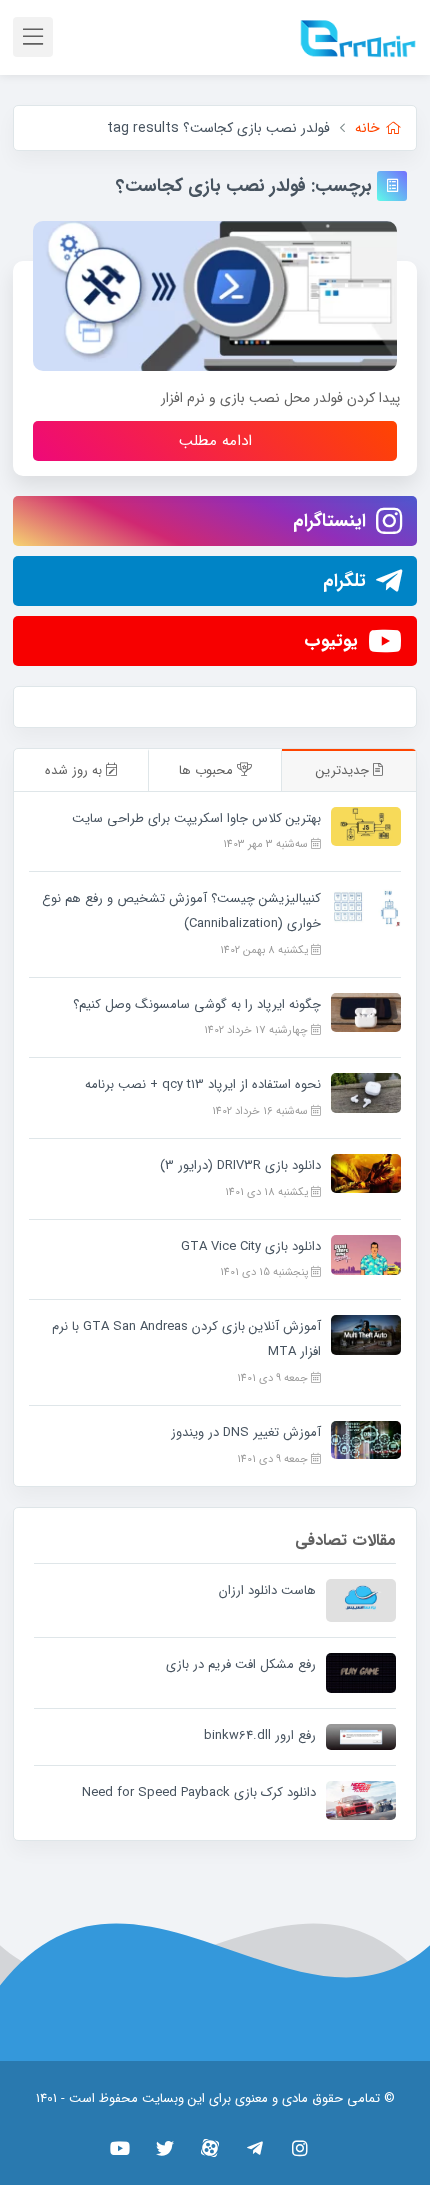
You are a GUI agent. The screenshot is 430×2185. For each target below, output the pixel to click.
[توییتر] (165, 2148)
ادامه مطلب (215, 441)
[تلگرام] (255, 2148)
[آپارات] (210, 2148)
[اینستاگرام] (300, 2148)
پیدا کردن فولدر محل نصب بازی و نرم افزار (280, 398)
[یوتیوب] (120, 2148)
